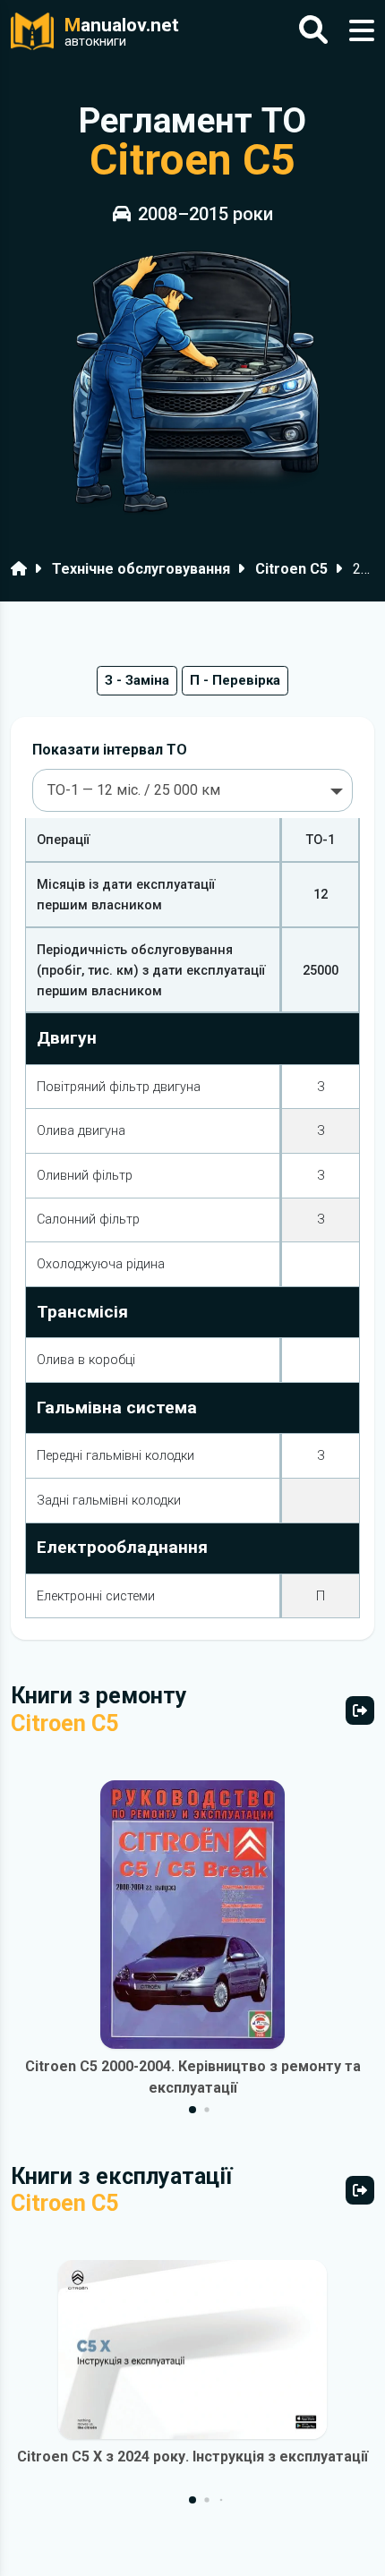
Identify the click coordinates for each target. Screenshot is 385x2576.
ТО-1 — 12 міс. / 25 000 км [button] (134, 790)
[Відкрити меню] (362, 31)
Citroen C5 (291, 569)
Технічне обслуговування (141, 569)
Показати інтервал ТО (110, 750)
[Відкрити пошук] (313, 31)
